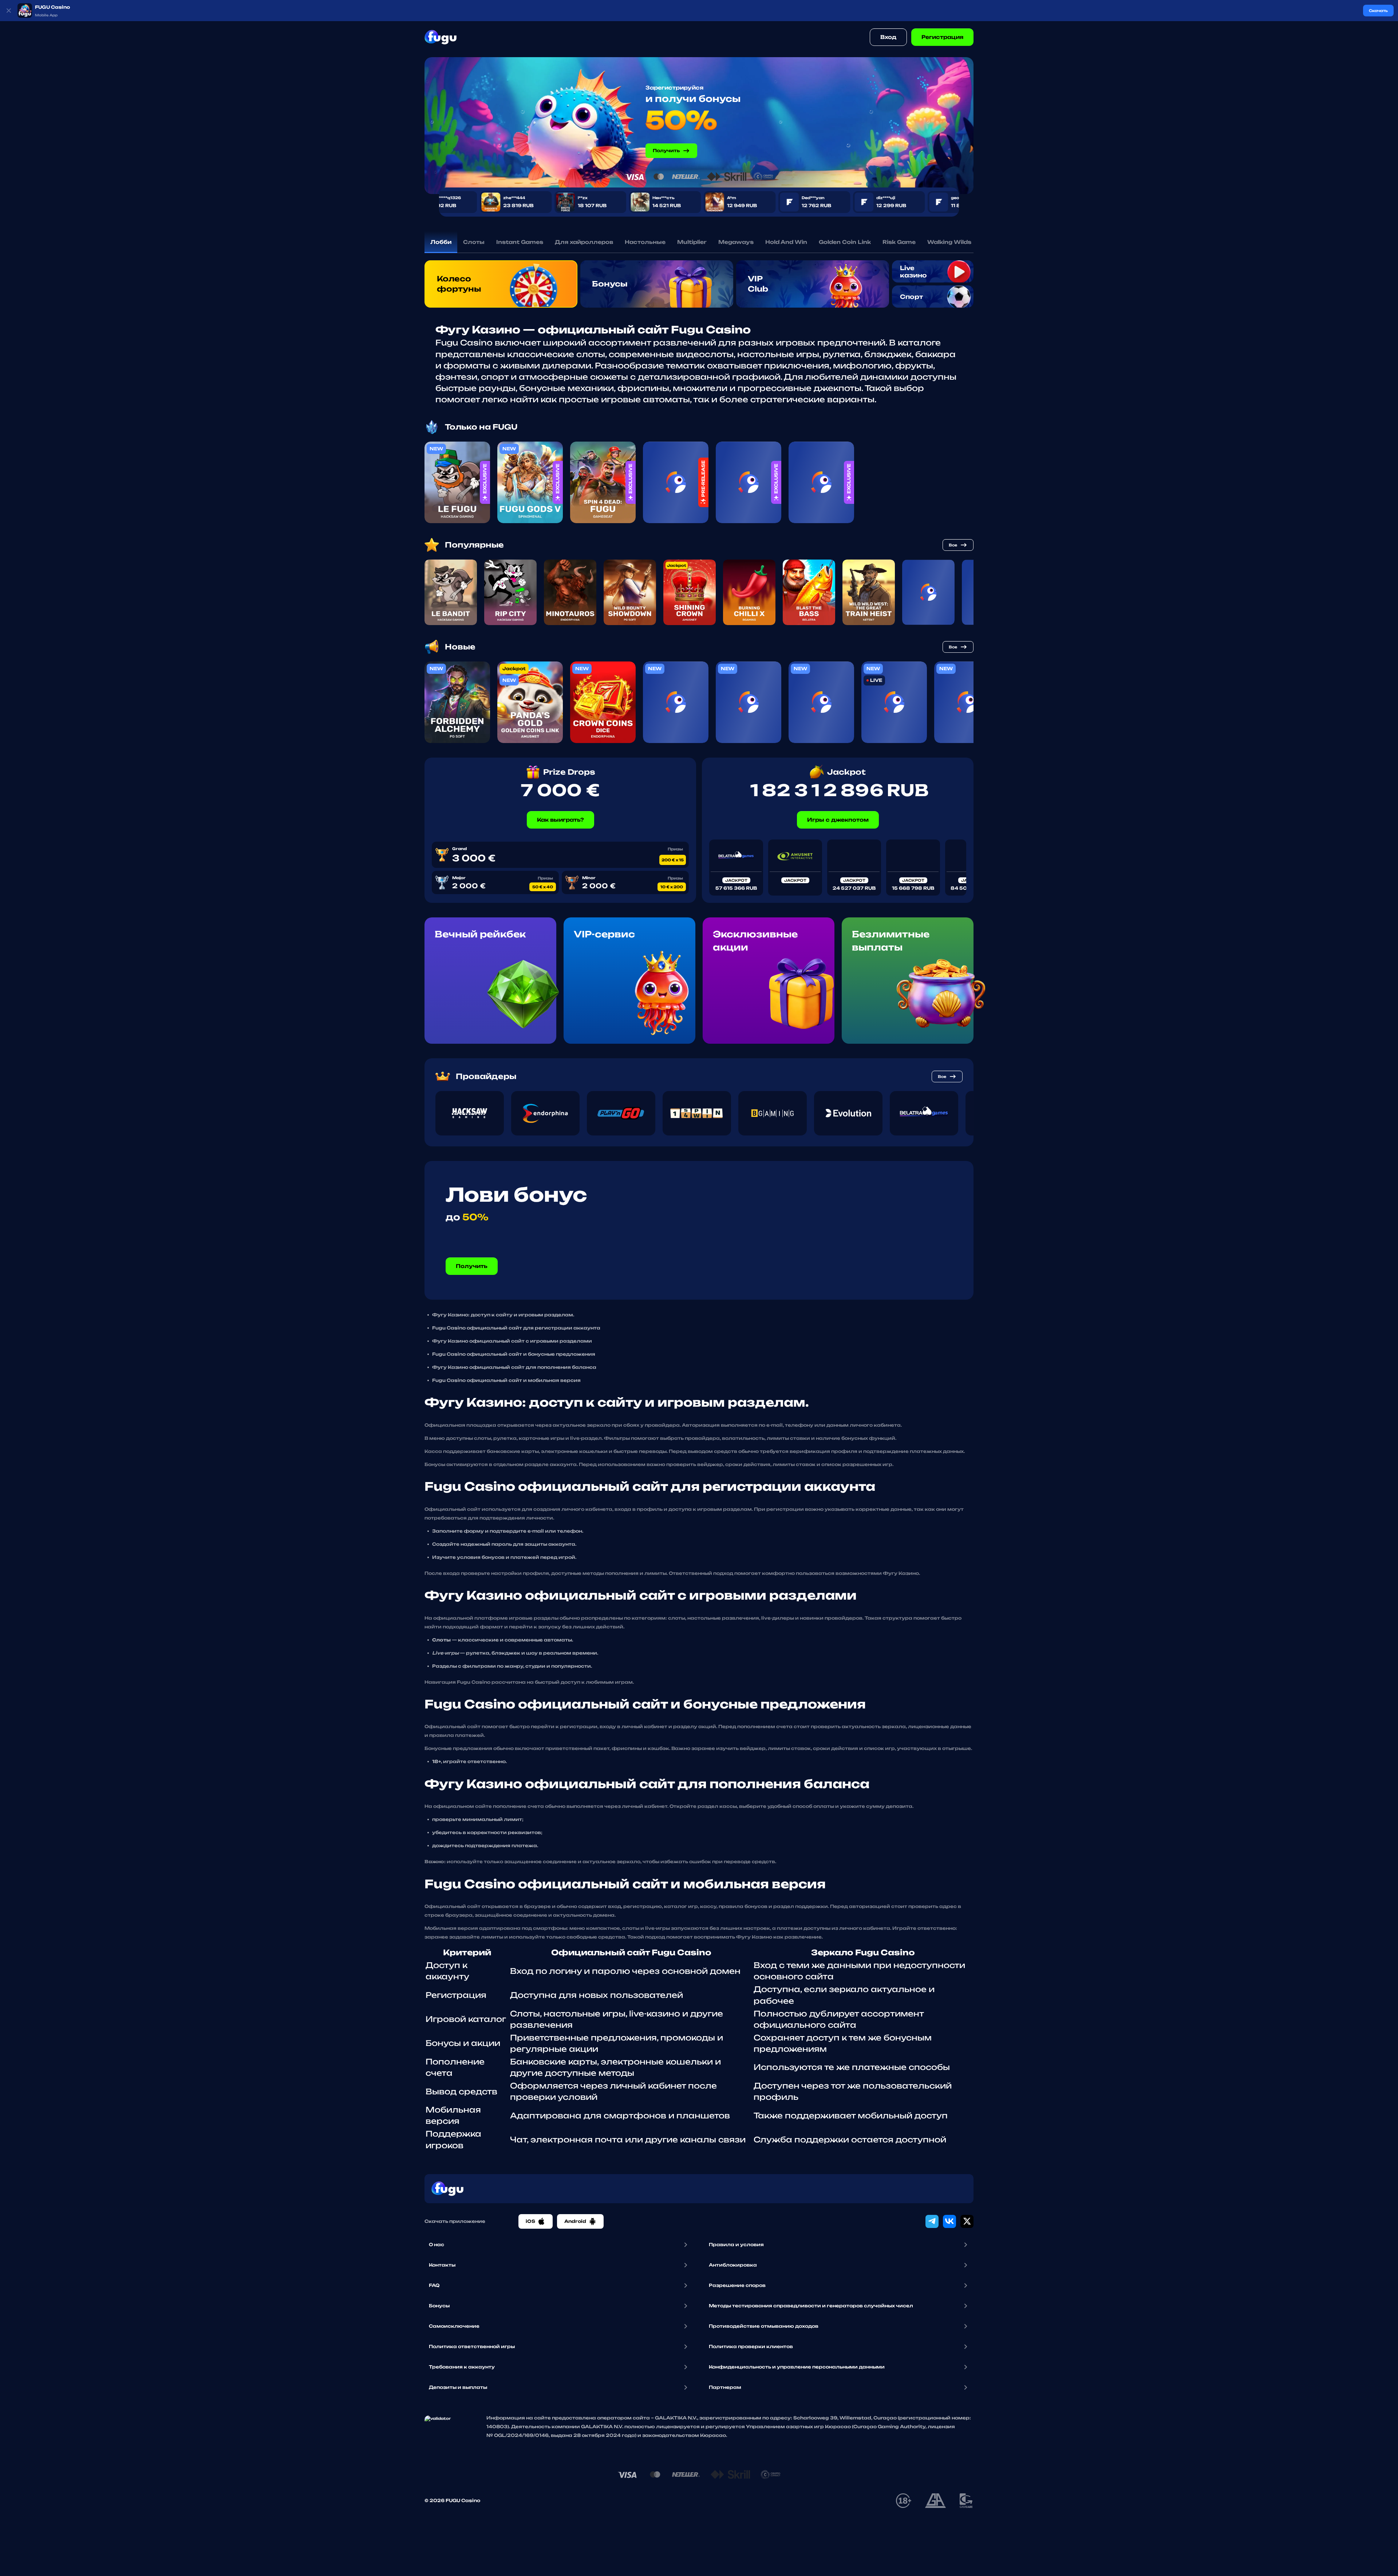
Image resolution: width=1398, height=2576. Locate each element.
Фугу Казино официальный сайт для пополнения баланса (514, 1367)
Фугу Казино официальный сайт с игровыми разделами (512, 1341)
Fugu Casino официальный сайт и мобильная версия (506, 1380)
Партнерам (725, 2387)
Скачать (1378, 11)
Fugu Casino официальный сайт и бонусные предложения (514, 1354)
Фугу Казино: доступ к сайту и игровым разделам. (503, 1315)
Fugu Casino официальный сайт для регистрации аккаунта (516, 1328)
